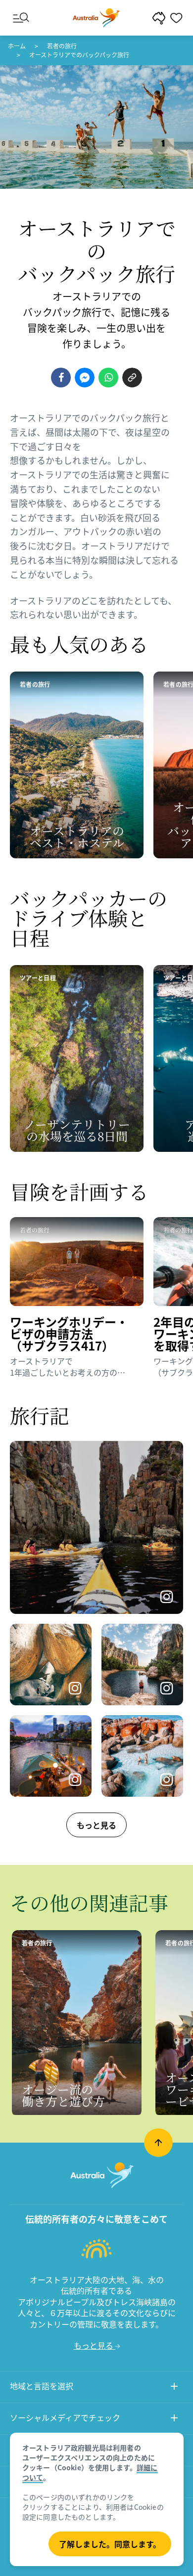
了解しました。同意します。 (110, 2544)
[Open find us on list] (174, 2419)
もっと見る (96, 1825)
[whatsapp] (108, 378)
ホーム (17, 46)
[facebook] (61, 378)
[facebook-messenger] (85, 378)
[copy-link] (132, 378)
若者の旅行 (62, 46)
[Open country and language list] (174, 2387)
